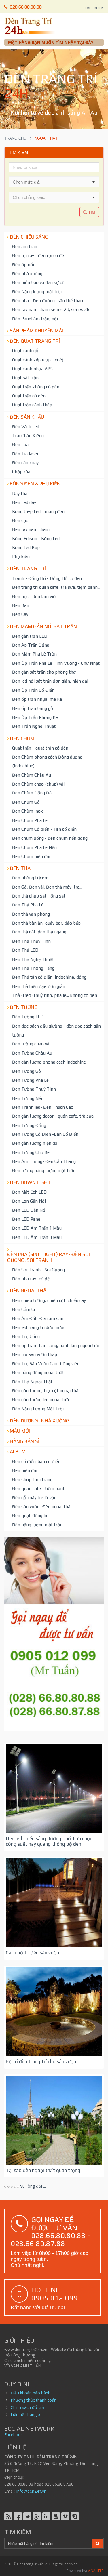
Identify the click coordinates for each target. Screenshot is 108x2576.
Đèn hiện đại (25, 1470)
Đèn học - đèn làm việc (35, 596)
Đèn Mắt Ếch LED (29, 1192)
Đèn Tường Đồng (29, 1125)
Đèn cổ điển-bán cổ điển (36, 1461)
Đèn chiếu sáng (29, 237)
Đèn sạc (20, 520)
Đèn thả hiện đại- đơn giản (39, 986)
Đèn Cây (20, 614)
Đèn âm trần (25, 246)
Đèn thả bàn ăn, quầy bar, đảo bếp (46, 923)
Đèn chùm (22, 738)
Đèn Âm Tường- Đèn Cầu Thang (44, 1161)
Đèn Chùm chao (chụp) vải (38, 784)
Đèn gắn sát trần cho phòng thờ (44, 672)
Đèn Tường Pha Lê (30, 1080)
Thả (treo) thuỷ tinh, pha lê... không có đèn (55, 995)
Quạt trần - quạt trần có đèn (40, 748)
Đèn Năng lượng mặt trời (37, 291)
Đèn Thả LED (25, 950)
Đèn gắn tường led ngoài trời (40, 1399)
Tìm (91, 212)
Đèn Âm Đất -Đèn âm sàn (38, 1318)
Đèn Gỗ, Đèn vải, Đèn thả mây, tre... (47, 887)
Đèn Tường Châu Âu (32, 1053)
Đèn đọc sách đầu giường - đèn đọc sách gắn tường (56, 1030)
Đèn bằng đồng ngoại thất (38, 1372)
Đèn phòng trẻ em (30, 878)
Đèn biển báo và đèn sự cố (38, 282)
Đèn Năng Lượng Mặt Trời (38, 1409)
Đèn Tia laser (25, 454)
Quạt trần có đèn (29, 396)
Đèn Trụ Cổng (26, 1336)
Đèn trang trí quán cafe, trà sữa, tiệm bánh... (56, 587)
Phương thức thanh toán (34, 2400)
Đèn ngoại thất (30, 1291)
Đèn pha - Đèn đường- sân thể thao (48, 300)
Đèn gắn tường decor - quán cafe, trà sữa (53, 1116)
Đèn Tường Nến (28, 1098)
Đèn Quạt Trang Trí (35, 341)
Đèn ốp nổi (23, 264)
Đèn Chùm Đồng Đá (32, 793)
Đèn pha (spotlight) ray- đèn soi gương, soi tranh (49, 1257)
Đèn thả (20, 868)
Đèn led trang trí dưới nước (39, 1327)
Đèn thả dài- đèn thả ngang (39, 932)
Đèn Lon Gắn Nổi (29, 1201)
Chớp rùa (21, 472)
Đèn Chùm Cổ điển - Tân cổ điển (44, 829)
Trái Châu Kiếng (28, 435)
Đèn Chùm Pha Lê (30, 820)
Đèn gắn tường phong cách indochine (49, 1062)
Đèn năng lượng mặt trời (37, 1525)
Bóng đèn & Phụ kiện (35, 484)
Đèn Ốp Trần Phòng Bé (35, 717)
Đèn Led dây (24, 502)
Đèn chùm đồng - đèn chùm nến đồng (50, 838)
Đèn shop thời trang (32, 1479)
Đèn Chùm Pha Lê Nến (34, 847)
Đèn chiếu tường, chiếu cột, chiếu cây (49, 1300)
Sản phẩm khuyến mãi (36, 331)
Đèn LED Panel (27, 1219)
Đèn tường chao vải (31, 1044)
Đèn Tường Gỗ (26, 1071)
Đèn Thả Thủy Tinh (31, 941)
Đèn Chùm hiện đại (31, 856)
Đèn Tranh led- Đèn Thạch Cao (43, 1107)
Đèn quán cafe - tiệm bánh (39, 1488)
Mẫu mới (20, 1431)
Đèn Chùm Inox (28, 811)
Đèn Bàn (21, 605)
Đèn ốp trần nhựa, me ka (37, 699)
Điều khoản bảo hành (31, 2393)
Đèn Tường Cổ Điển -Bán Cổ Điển (45, 1134)
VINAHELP (96, 2571)
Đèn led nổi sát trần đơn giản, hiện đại (50, 681)
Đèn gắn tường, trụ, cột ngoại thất (46, 1390)
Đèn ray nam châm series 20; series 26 (51, 309)
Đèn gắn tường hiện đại (35, 1143)
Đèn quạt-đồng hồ (30, 1515)
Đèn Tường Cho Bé (31, 1152)
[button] (94, 182)
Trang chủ (15, 138)
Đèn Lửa (20, 444)
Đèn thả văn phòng (31, 914)
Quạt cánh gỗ (25, 350)
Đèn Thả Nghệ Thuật (33, 959)
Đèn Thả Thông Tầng (33, 968)
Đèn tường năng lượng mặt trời (43, 1170)
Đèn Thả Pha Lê (28, 905)
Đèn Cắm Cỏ (24, 1309)
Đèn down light (30, 1182)
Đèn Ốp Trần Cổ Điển (33, 690)
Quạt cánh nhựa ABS (32, 369)
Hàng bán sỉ (25, 1441)
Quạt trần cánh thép (32, 405)
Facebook (14, 2435)
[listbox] (54, 197)
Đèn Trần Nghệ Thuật (34, 726)
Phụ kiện (21, 556)
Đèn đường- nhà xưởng (40, 1421)
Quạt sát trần (25, 378)
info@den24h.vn (31, 2491)
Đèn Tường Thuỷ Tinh (34, 1089)
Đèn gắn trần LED (30, 636)
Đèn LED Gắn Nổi (29, 1210)
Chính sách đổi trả (27, 2407)
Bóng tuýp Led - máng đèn (38, 511)
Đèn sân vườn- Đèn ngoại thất (42, 1506)
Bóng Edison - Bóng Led (36, 538)
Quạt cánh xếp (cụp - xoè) (38, 360)
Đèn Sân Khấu (27, 417)
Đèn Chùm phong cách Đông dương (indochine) (47, 761)
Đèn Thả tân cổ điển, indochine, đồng (49, 977)
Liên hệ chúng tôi (27, 2414)
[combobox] (49, 182)
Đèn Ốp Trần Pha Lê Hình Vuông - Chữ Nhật (56, 663)
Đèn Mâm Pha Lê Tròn (34, 654)
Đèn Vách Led (26, 426)
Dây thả (20, 493)
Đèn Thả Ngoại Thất (32, 1382)
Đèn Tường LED (28, 1017)
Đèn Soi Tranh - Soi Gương (38, 1270)
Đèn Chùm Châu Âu (32, 775)
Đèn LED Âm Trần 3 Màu (37, 1237)
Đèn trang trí (28, 569)
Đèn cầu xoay (25, 462)
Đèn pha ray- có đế (31, 1279)
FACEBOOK (94, 8)
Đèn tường (24, 1007)
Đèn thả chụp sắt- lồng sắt (39, 896)
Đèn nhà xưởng (27, 273)
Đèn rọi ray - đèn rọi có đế (38, 255)
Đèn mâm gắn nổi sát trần (43, 626)
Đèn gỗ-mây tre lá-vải (34, 1497)
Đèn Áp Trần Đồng (31, 645)
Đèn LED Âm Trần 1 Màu (37, 1228)
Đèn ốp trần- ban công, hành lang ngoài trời (56, 1345)
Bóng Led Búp (26, 547)
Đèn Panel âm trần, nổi (35, 319)
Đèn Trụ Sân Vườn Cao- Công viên (46, 1363)
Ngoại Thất (23, 1754)
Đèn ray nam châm (31, 529)
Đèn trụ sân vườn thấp (35, 1354)
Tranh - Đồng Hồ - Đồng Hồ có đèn (47, 578)
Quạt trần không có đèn (36, 387)
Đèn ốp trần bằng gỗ (33, 708)
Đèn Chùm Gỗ (26, 802)
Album (18, 1452)
